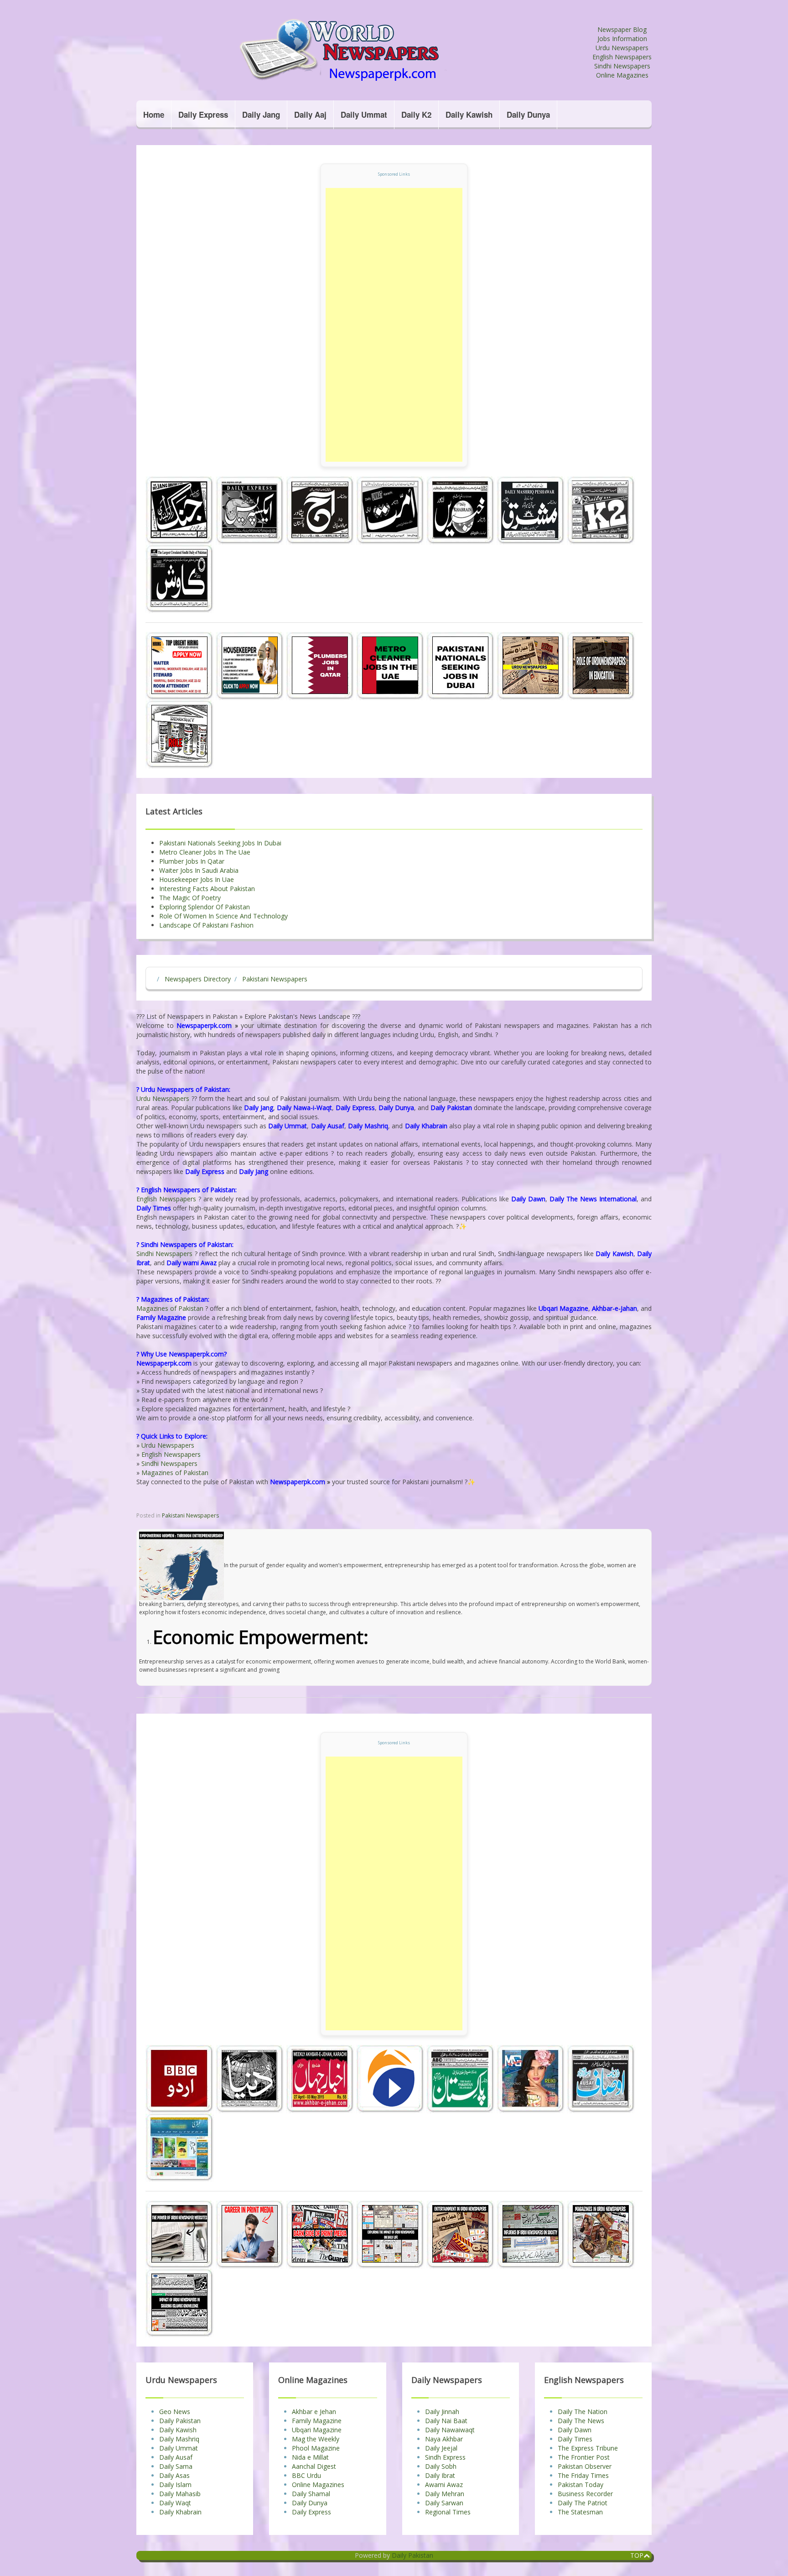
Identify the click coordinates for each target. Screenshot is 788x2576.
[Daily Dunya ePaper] (251, 2078)
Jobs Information (622, 39)
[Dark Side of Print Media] (321, 2234)
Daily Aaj (310, 115)
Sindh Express (445, 2457)
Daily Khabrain (180, 2512)
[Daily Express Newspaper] (251, 510)
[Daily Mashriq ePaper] (532, 510)
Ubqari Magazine (317, 2430)
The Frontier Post (584, 2457)
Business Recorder (585, 2494)
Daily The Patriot (583, 2503)
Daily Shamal (311, 2494)
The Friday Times (583, 2475)
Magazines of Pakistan (170, 1308)
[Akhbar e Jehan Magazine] (321, 2078)
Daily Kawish (469, 115)
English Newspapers (622, 57)
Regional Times (448, 2512)
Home (154, 115)
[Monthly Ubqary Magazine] (180, 2147)
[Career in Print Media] (251, 2234)
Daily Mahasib (180, 2494)
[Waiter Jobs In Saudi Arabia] (181, 665)
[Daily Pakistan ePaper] (461, 2078)
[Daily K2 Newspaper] (601, 510)
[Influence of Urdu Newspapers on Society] (532, 2234)
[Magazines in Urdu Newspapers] (601, 2234)
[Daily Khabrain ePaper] (461, 510)
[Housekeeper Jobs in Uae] (251, 665)
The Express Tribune (588, 2448)
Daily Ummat (364, 115)
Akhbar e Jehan (314, 2412)
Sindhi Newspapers (622, 66)
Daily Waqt (175, 2503)
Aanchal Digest (314, 2466)
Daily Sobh (441, 2466)
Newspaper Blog (622, 29)
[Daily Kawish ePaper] (180, 578)
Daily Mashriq (179, 2439)
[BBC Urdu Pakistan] (181, 2078)
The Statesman (580, 2512)
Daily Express (203, 115)
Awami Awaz (444, 2485)
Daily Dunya (528, 115)
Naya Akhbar (444, 2439)
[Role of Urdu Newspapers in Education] (601, 665)
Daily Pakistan (180, 2421)
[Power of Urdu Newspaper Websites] (181, 2234)
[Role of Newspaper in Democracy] (180, 734)
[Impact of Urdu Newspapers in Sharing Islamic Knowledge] (180, 2302)
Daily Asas (174, 2475)
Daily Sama (176, 2466)
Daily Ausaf (176, 2457)
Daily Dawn (575, 2430)
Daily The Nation (583, 2412)
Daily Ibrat (440, 2475)
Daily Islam (175, 2485)
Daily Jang (261, 115)
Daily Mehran (445, 2494)
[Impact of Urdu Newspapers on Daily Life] (391, 2234)
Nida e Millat (310, 2457)
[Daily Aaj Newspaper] (321, 510)
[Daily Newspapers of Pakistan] (364, 50)
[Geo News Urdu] (391, 2078)
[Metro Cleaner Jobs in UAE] (391, 665)
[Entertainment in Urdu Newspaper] (461, 2234)
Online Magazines (622, 75)
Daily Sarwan (444, 2503)
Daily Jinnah (442, 2412)
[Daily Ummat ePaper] (391, 510)
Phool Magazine (316, 2448)
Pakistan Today (581, 2485)
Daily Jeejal (441, 2448)
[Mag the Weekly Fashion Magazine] (532, 2078)
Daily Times (575, 2439)
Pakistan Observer (585, 2466)
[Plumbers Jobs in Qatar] (321, 665)
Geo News (175, 2412)
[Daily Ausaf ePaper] (601, 2078)
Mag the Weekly (316, 2439)
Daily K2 (416, 115)
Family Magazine (317, 2421)
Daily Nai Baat (446, 2421)
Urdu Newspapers (622, 48)
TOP (637, 2555)
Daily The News (581, 2421)
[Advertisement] (394, 325)
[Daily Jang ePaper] (181, 510)
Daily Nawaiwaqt (450, 2430)
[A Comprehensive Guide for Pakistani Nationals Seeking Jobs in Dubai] (461, 665)
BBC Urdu (306, 2475)
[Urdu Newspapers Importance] (532, 665)
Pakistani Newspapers (190, 1515)
